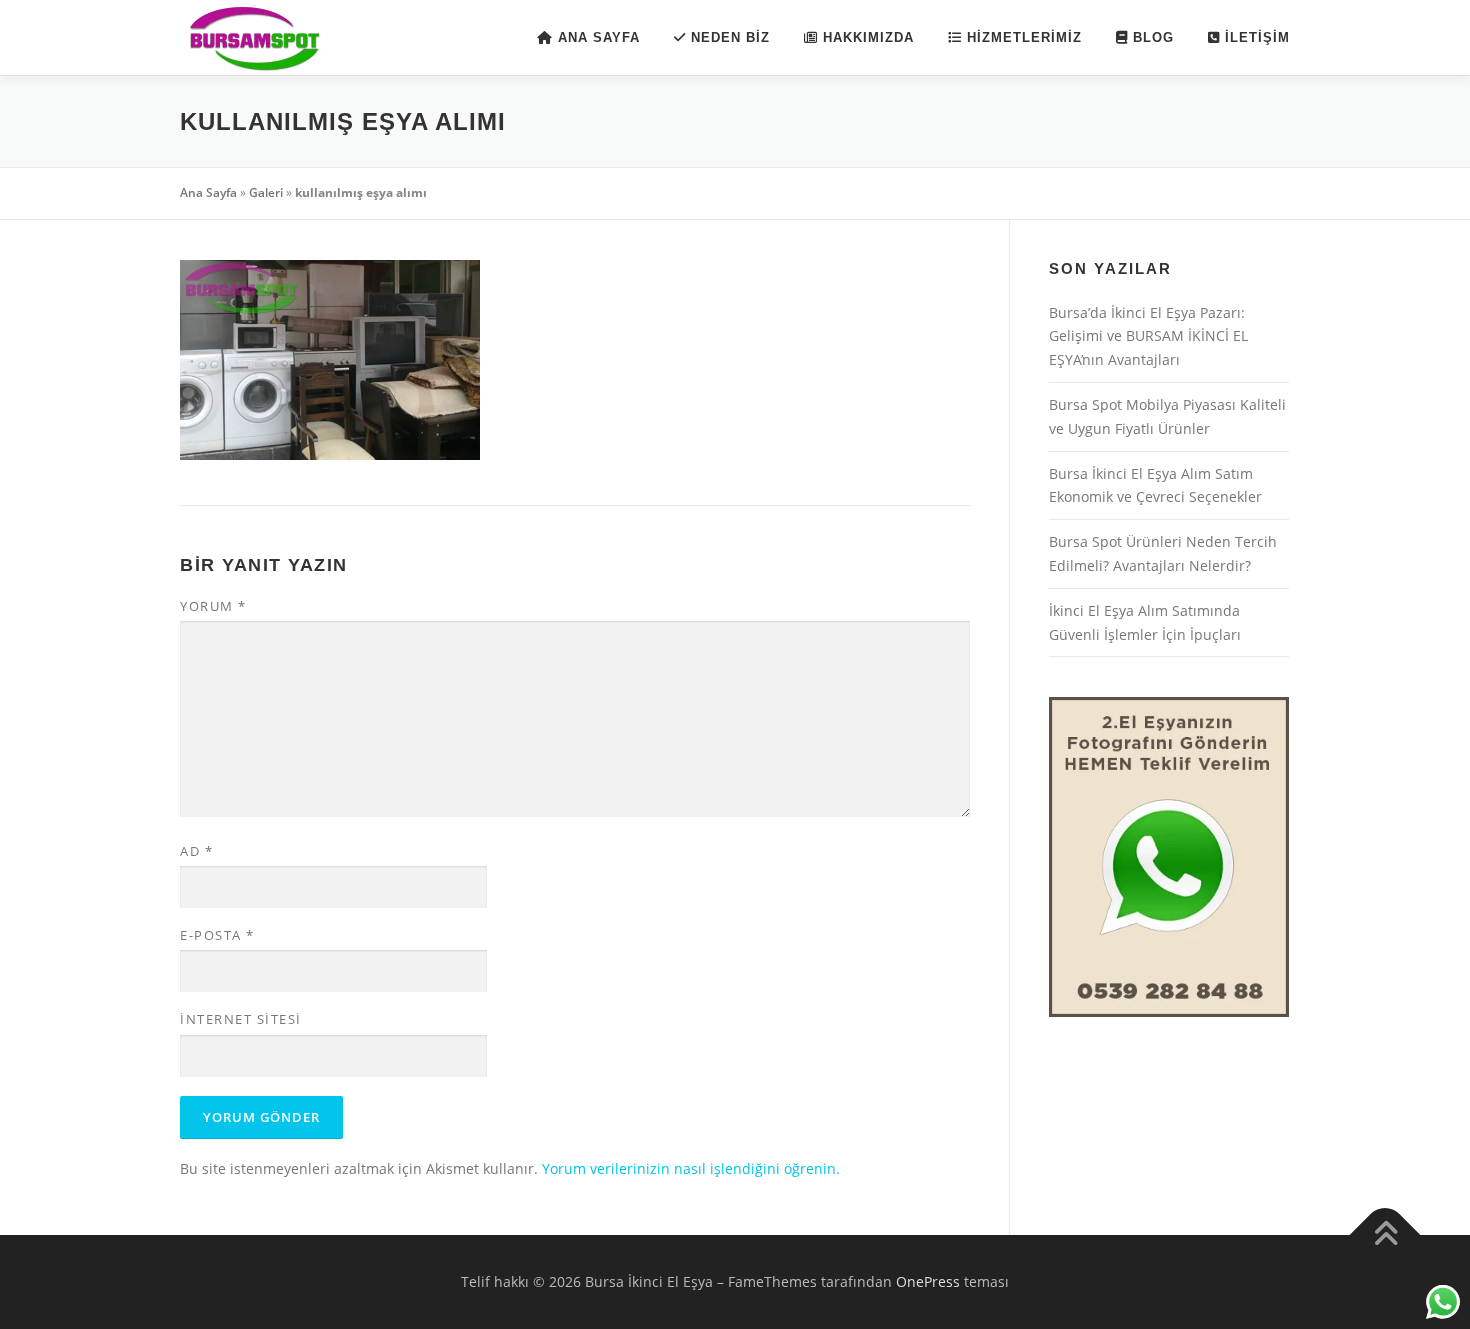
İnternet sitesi (241, 1019)
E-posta (217, 935)
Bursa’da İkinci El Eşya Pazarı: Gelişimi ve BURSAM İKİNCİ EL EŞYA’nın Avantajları (1148, 336)
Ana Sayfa (208, 192)
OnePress (928, 1281)
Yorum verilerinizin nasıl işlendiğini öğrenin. (691, 1168)
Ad (196, 851)
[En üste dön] (1385, 1235)
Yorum (213, 606)
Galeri (266, 192)
